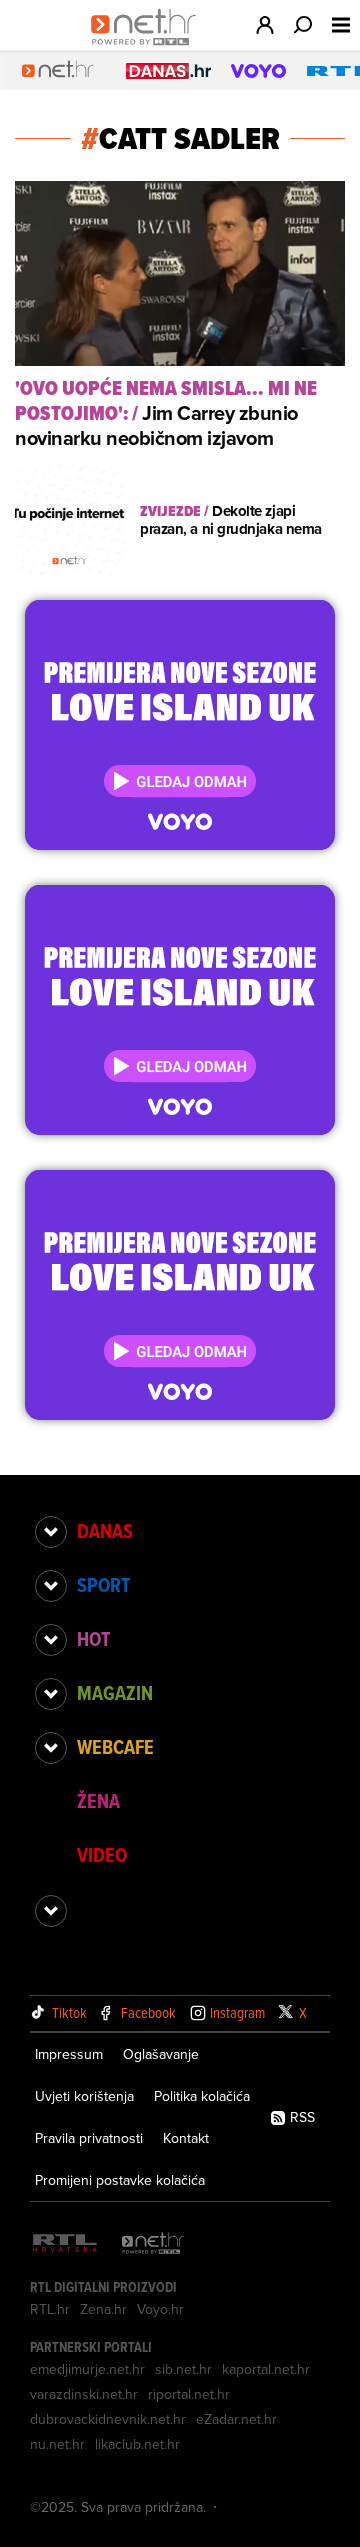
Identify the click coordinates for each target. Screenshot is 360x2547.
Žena (98, 1801)
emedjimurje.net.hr (87, 2369)
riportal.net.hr (189, 2394)
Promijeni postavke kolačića (120, 2180)
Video (102, 1855)
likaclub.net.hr (137, 2444)
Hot (93, 1639)
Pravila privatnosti (89, 2138)
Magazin (115, 1693)
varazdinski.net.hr (84, 2394)
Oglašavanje (161, 2054)
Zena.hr (103, 2309)
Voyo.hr (160, 2309)
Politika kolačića (202, 2096)
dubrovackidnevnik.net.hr (108, 2419)
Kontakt (186, 2138)
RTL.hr (50, 2309)
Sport (103, 1585)
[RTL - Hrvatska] (65, 2244)
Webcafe (115, 1747)
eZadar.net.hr (236, 2419)
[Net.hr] (153, 2244)
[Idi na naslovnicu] (148, 46)
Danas (105, 1531)
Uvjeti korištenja (84, 2096)
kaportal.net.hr (266, 2369)
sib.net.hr (183, 2369)
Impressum (69, 2054)
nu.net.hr (57, 2444)
